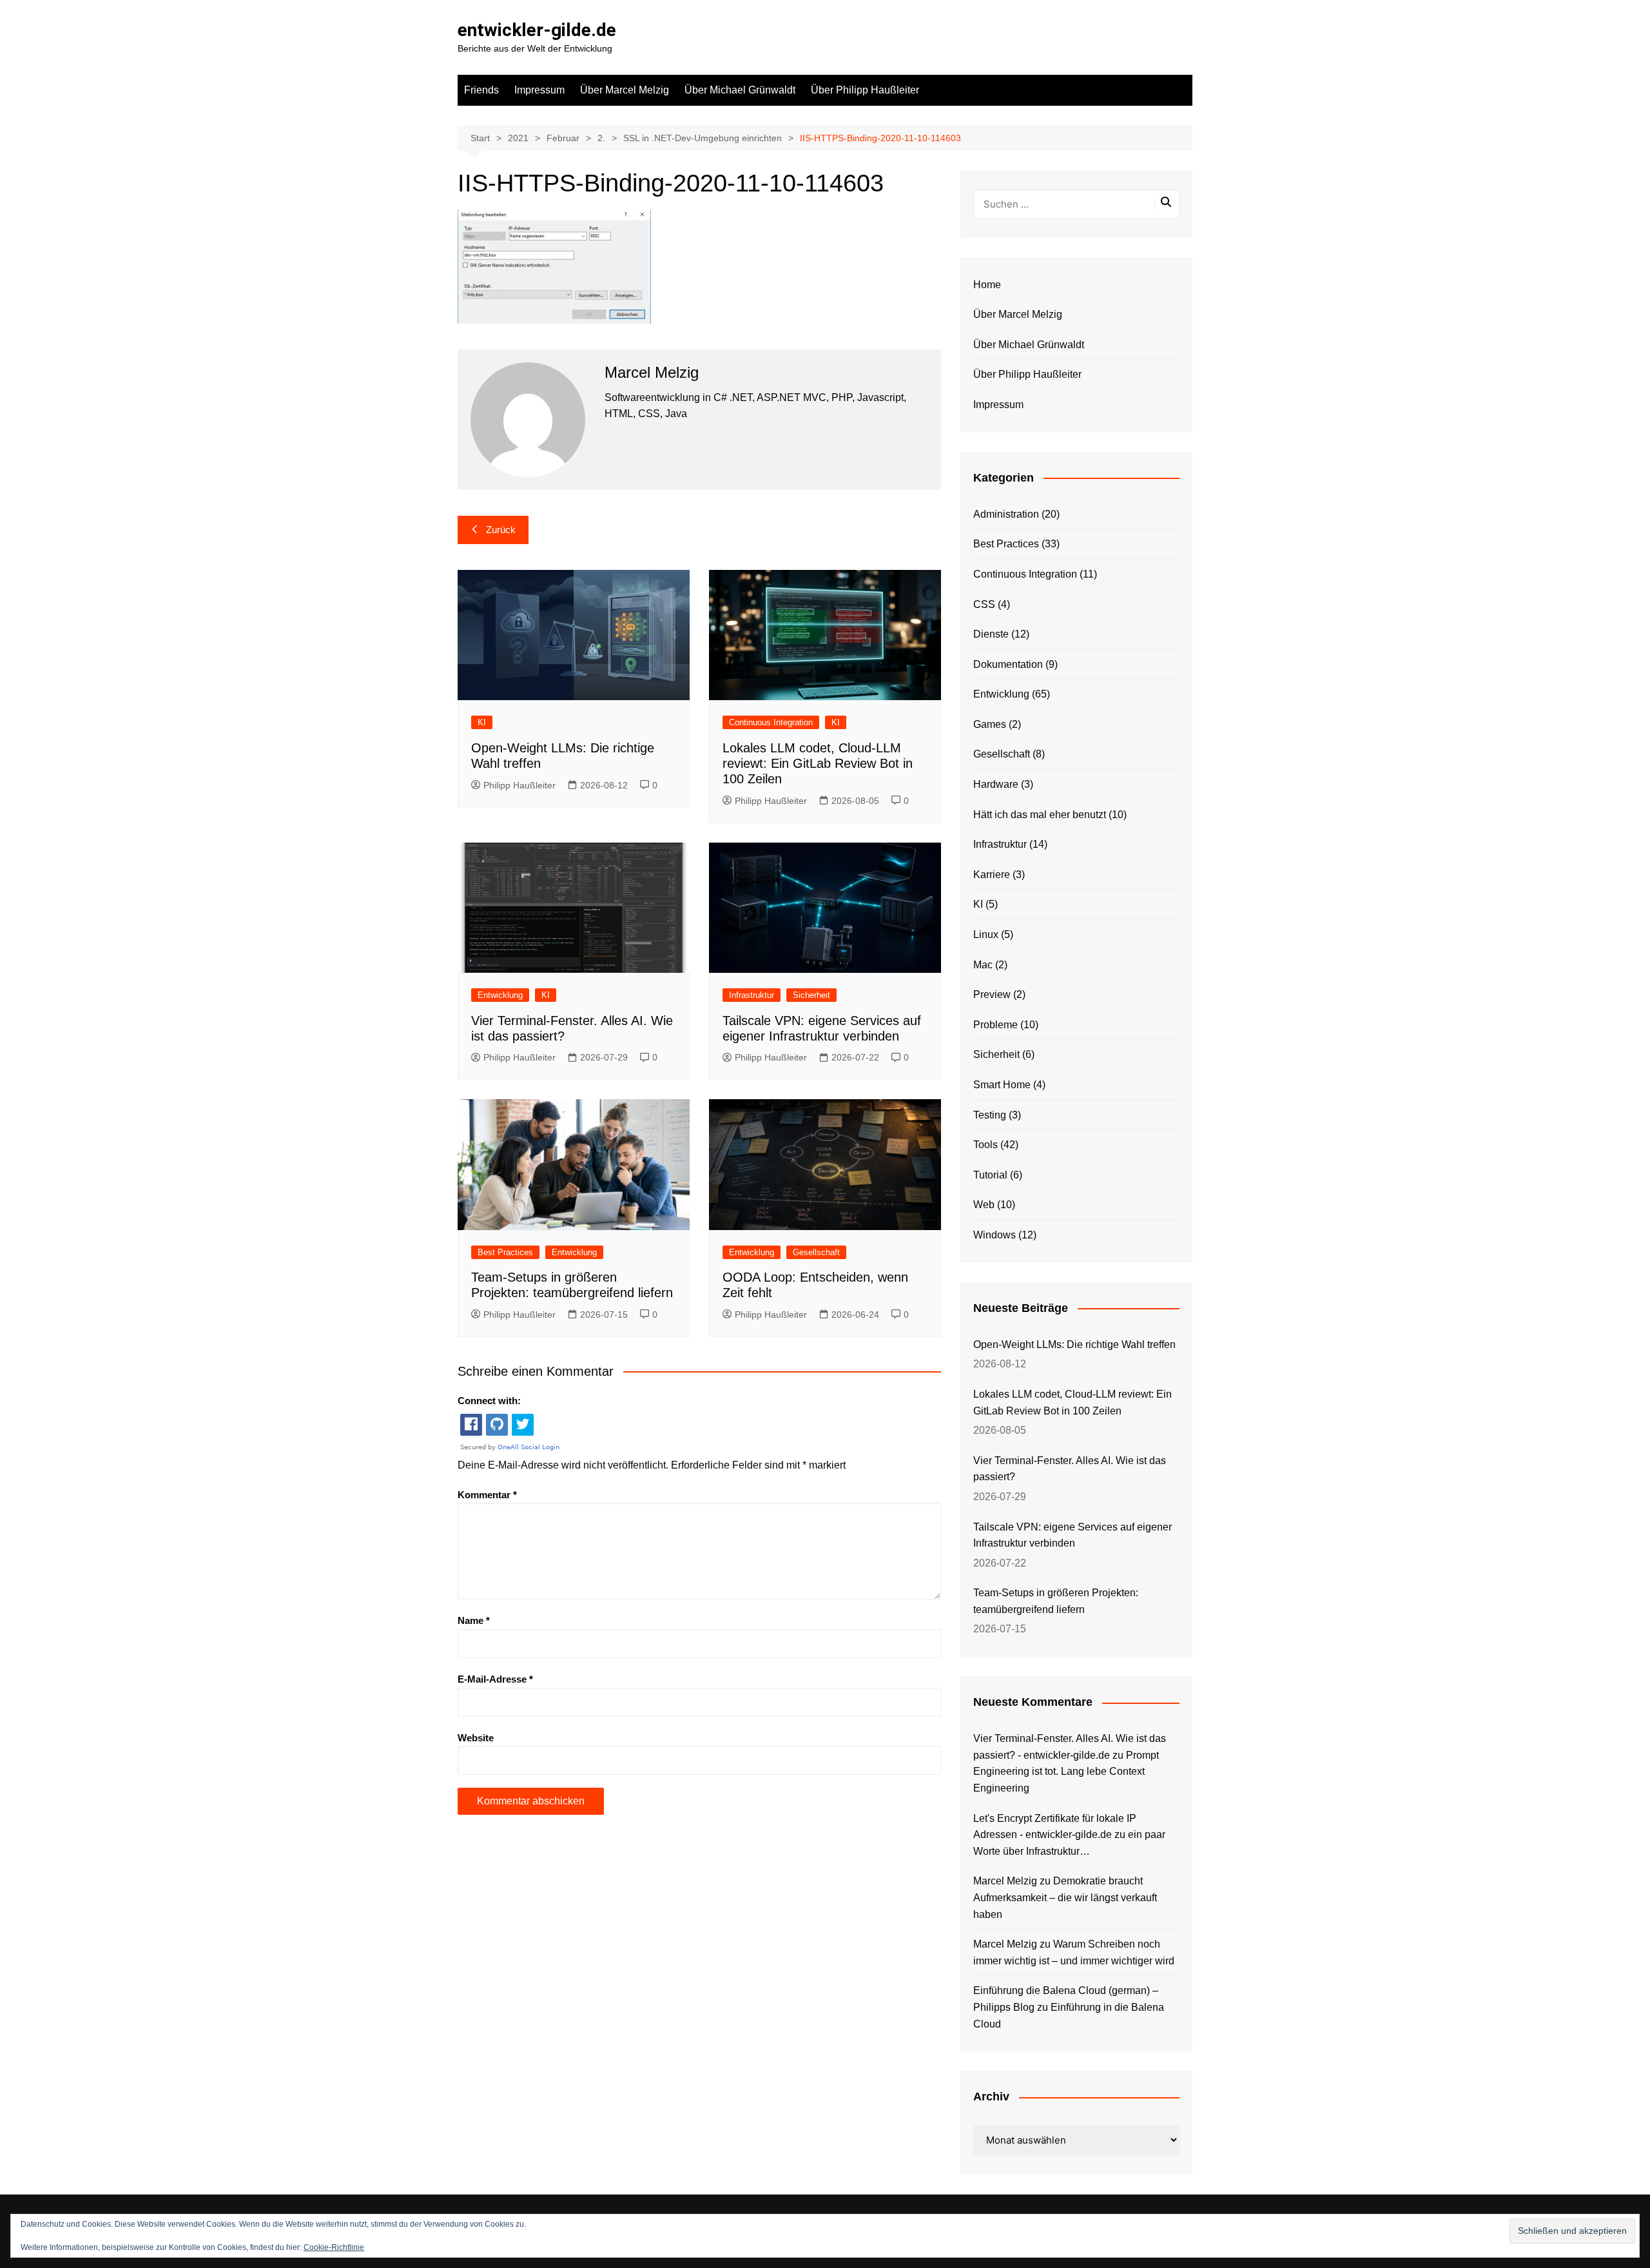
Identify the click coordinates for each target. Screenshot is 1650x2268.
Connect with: (489, 1401)
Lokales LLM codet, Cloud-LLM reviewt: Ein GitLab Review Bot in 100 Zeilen (818, 763)
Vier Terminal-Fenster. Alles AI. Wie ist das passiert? (1070, 1469)
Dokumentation (1008, 664)
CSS (984, 604)
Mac (983, 965)
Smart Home (1002, 1085)
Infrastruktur (752, 995)
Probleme (995, 1025)
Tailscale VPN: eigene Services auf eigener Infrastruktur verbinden (1072, 1535)
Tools (985, 1145)
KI (482, 722)
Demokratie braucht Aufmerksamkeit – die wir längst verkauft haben (1065, 1897)
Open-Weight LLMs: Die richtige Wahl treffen (1074, 1344)
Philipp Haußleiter (519, 785)
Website (476, 1738)
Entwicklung (500, 995)
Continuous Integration (771, 722)
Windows (995, 1235)
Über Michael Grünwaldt (740, 90)
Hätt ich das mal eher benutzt (1040, 815)
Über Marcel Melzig (625, 90)
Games (990, 724)
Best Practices (505, 1252)
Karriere (992, 875)
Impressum (539, 90)
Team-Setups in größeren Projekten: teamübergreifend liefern (1056, 1601)
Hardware (996, 784)
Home (987, 285)
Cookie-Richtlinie (334, 2247)
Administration (1006, 514)
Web (984, 1205)
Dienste (991, 634)
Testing (990, 1115)
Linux (986, 934)
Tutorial (990, 1175)
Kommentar (487, 1495)
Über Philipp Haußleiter (865, 90)
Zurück (501, 530)
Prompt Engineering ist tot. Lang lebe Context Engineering (1066, 1772)
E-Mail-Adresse (495, 1679)
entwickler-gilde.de (537, 30)
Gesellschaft (816, 1252)
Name (474, 1620)
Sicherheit (811, 995)
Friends (481, 90)
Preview (992, 994)
